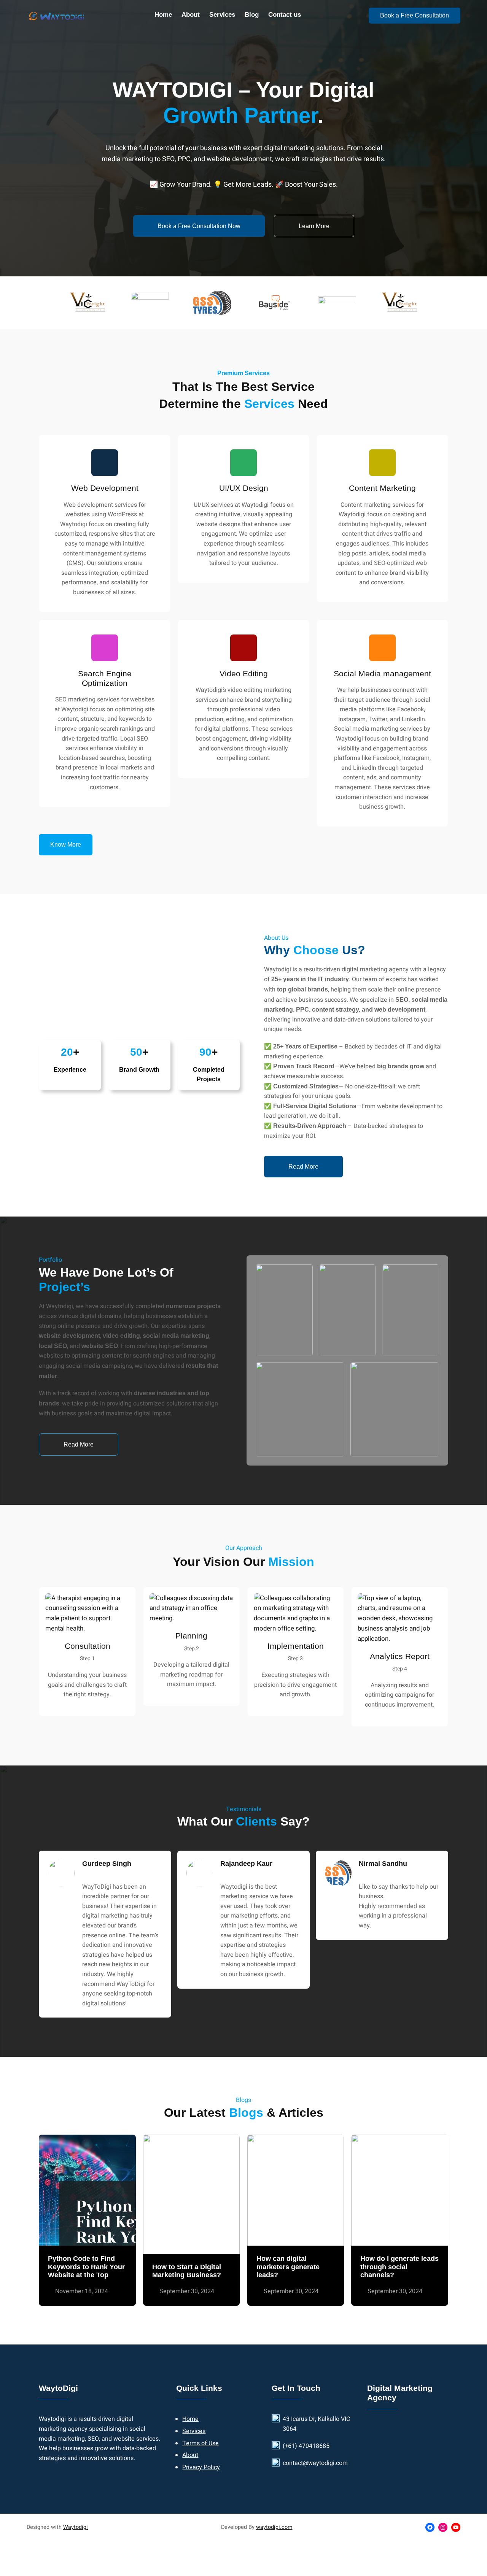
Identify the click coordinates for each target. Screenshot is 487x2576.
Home (190, 2419)
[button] (66, 845)
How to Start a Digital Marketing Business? (187, 2271)
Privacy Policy (201, 2467)
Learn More (314, 226)
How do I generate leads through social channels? (399, 2267)
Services (194, 2431)
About (190, 2455)
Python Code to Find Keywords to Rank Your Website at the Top (86, 2267)
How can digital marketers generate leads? (288, 2267)
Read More (303, 1167)
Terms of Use (201, 2443)
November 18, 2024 (82, 2291)
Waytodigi (76, 2527)
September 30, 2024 (187, 2291)
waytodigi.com (274, 2527)
